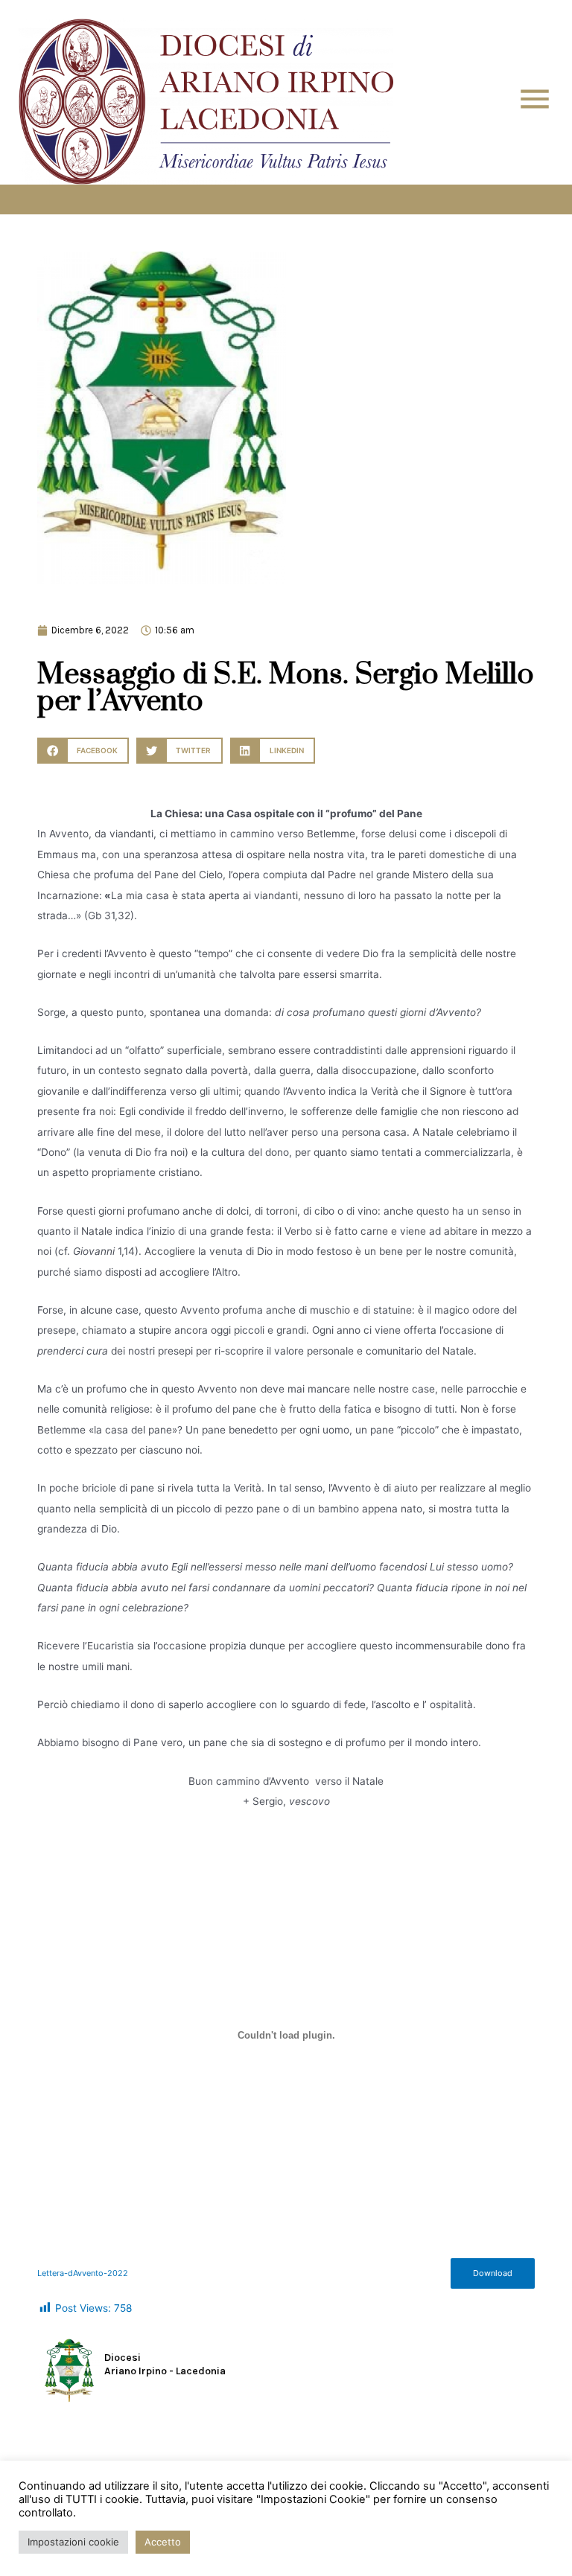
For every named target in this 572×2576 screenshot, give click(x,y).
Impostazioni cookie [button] (73, 2542)
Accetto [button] (163, 2542)
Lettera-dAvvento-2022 (83, 2273)
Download (493, 2273)
